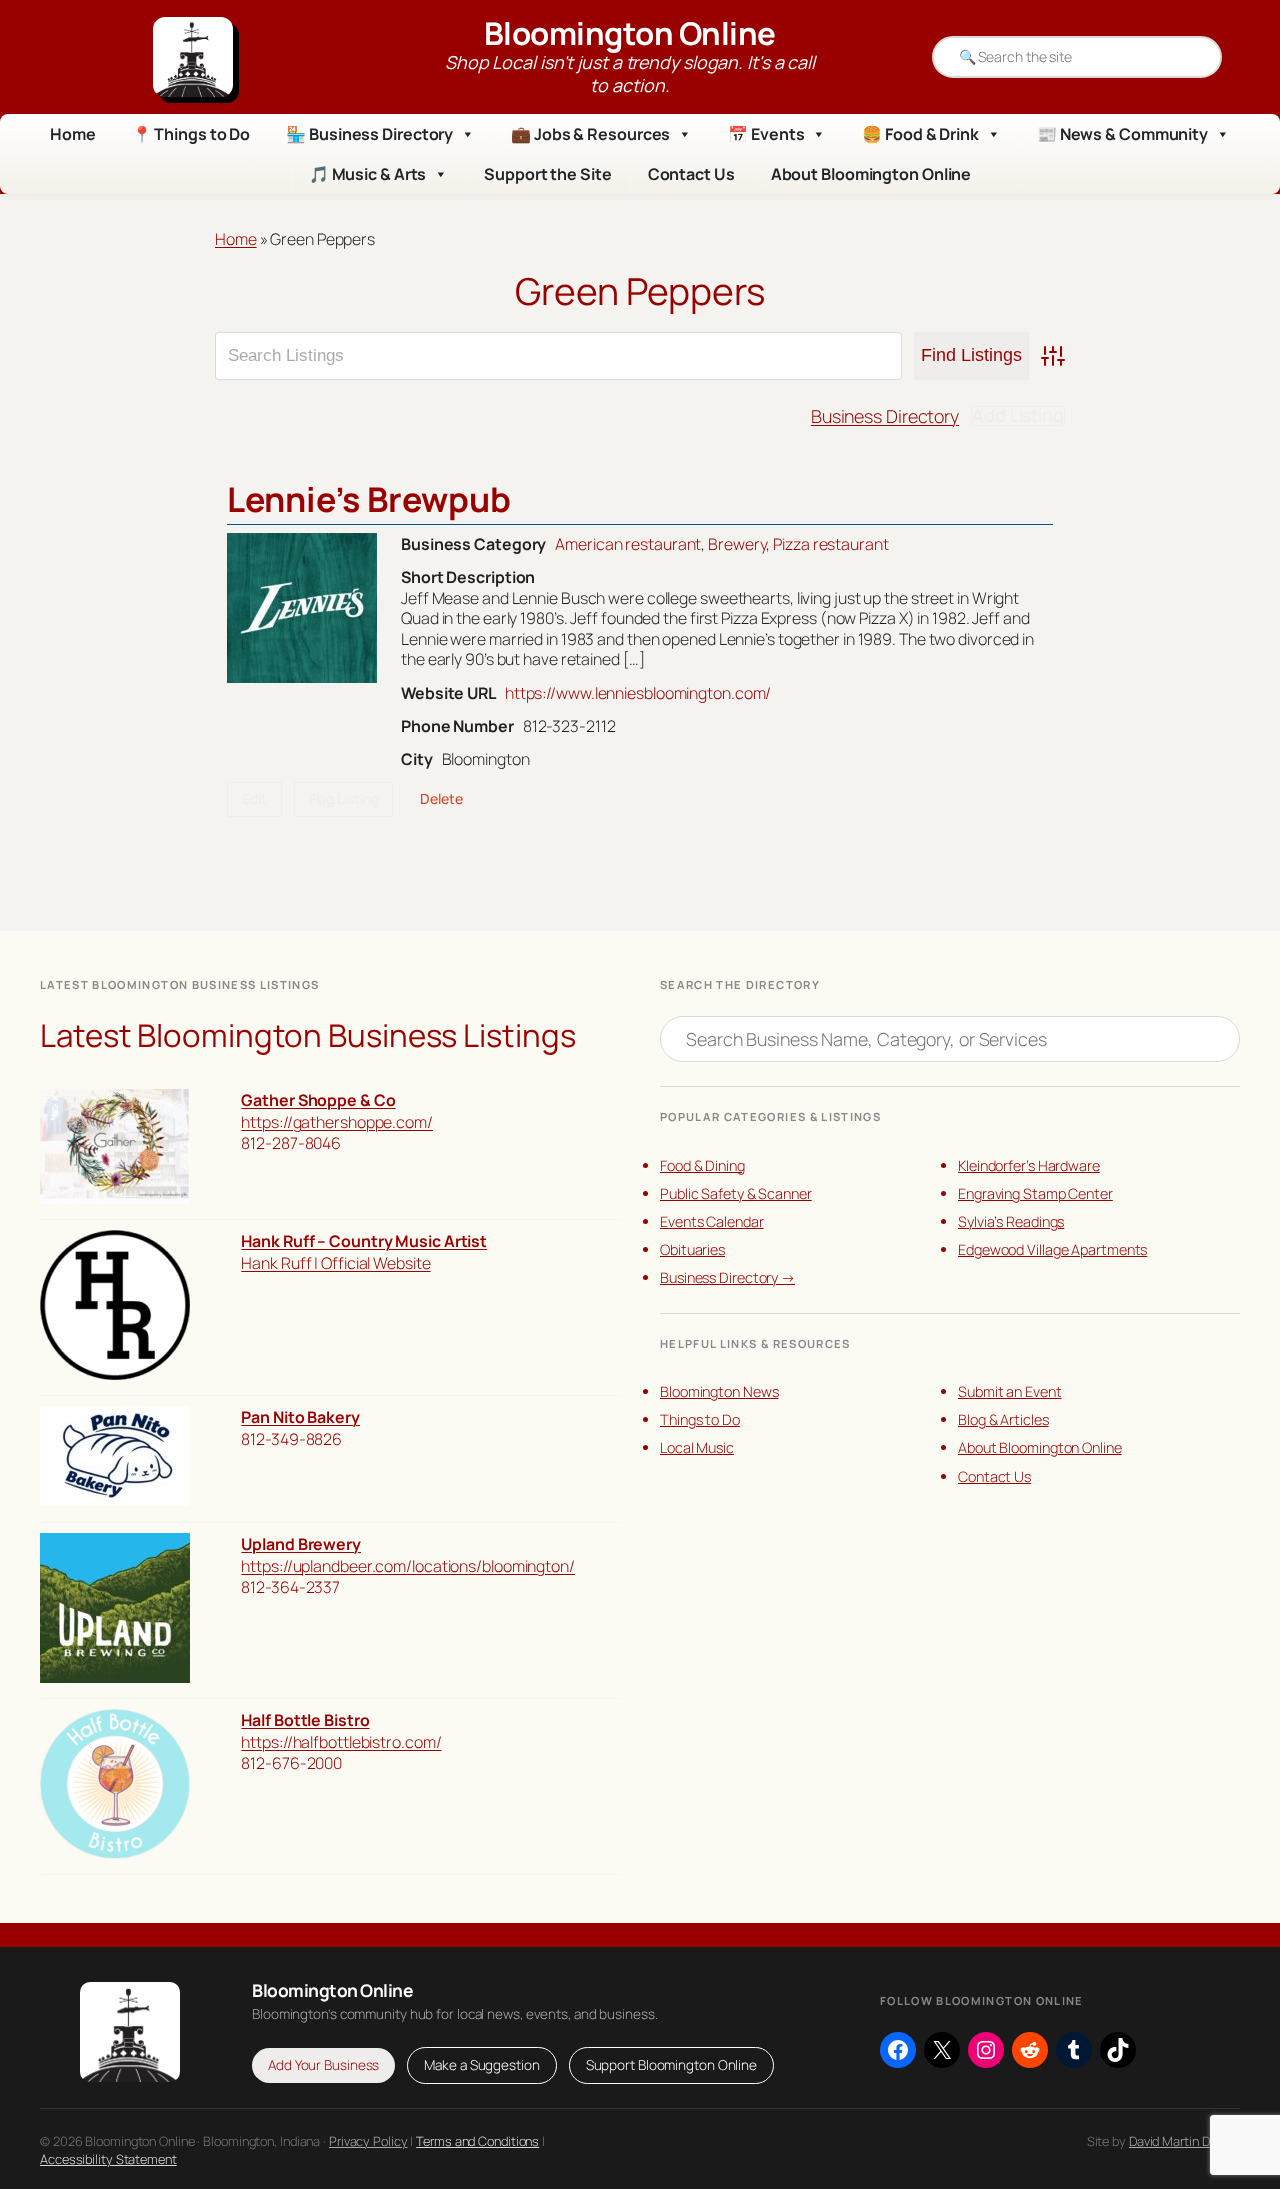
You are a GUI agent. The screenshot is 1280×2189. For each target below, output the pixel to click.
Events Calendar (712, 1221)
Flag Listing (344, 798)
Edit (254, 798)
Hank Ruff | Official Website (335, 1263)
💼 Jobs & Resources (590, 134)
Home (73, 134)
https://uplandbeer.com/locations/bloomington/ (408, 1566)
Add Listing (1018, 416)
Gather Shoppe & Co (318, 1100)
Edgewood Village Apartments (1052, 1249)
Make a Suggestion (481, 2065)
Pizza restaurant (830, 544)
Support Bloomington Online (671, 2065)
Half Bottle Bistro (305, 1720)
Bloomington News (719, 1391)
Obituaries (692, 1249)
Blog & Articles (1003, 1419)
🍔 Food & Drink (920, 134)
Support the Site (547, 174)
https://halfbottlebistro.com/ (341, 1742)
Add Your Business (323, 2065)
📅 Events (766, 134)
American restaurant (628, 544)
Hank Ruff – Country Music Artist (364, 1241)
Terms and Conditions (477, 2141)
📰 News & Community (1122, 134)
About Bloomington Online (871, 174)
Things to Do (700, 1419)
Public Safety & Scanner (736, 1193)
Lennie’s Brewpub (368, 499)
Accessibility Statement (108, 2159)
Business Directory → (727, 1277)
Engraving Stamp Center (1035, 1193)
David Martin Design (1184, 2141)
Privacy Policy (368, 2141)
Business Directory (885, 416)
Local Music (697, 1447)
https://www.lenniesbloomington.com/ (638, 693)
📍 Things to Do (191, 134)
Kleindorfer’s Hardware (1029, 1165)
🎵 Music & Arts (368, 174)
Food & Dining (702, 1165)
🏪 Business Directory (369, 134)
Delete (441, 798)
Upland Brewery (301, 1544)
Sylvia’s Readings (1011, 1221)
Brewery (737, 544)
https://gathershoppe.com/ (337, 1122)
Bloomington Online (630, 33)
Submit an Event (1010, 1391)
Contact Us (691, 174)
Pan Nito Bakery (300, 1417)
